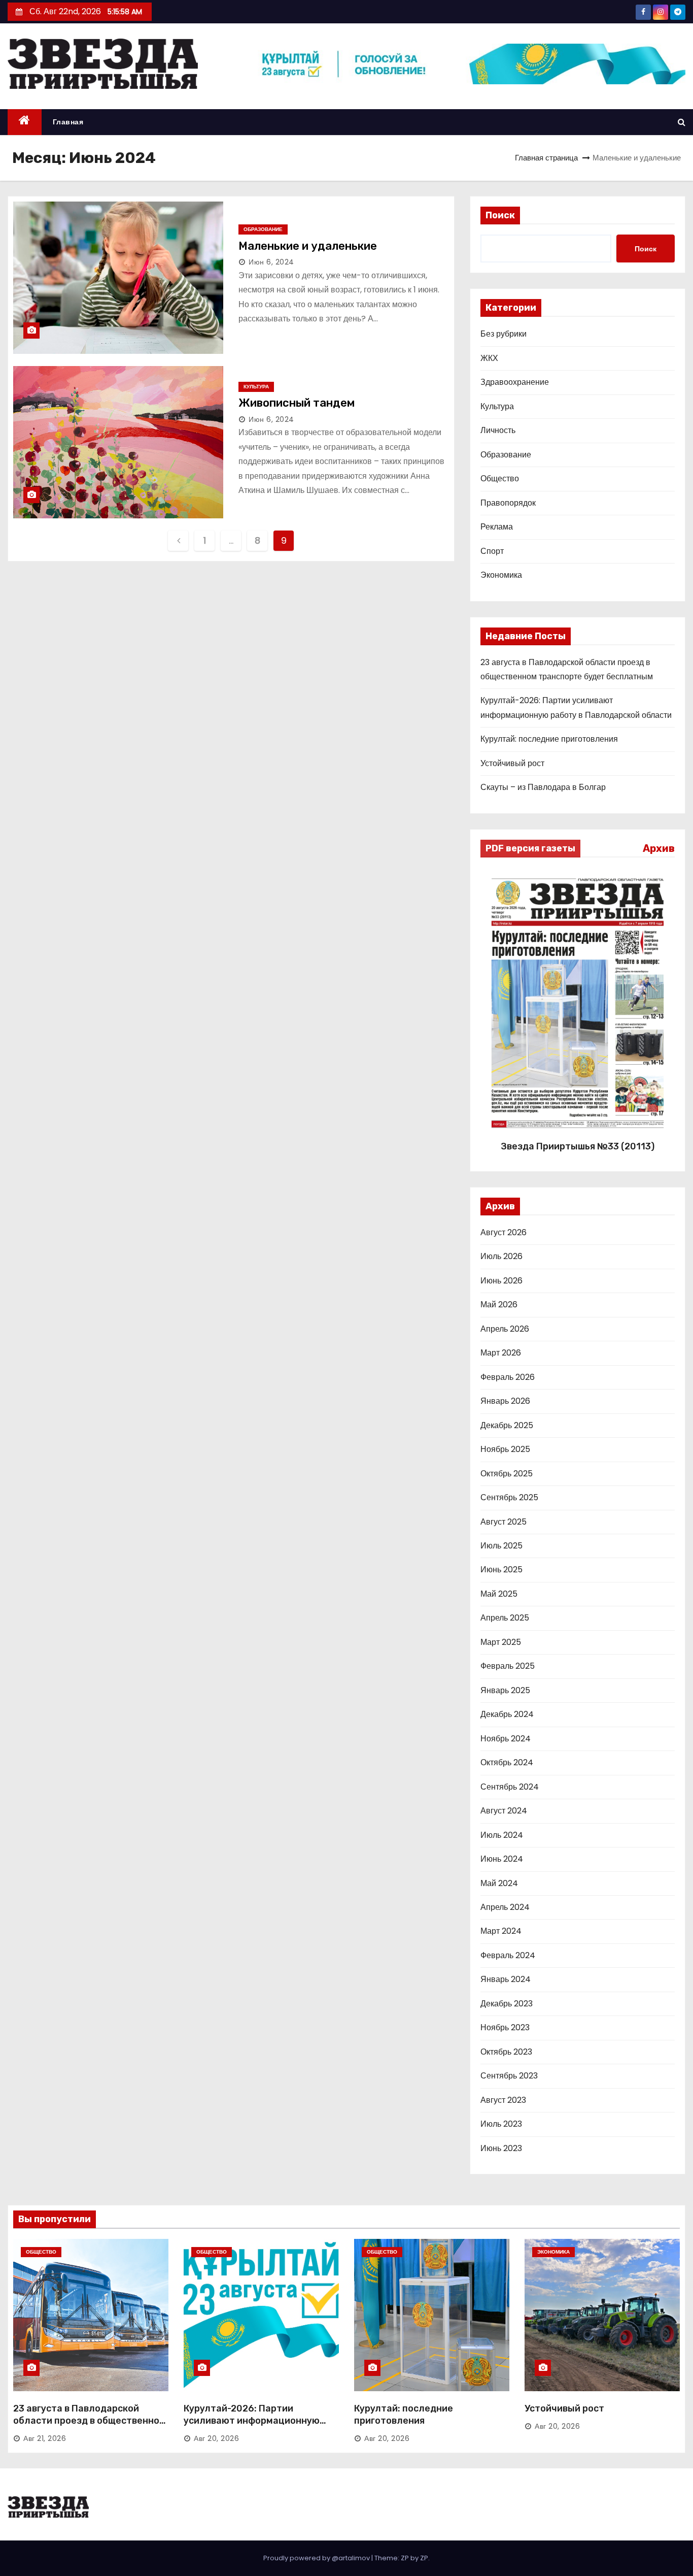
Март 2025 (501, 1642)
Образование (263, 229)
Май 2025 (499, 1594)
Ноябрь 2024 (506, 1739)
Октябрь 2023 (506, 2052)
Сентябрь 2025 (509, 1497)
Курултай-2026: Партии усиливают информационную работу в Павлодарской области (259, 2421)
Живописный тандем (297, 403)
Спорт (492, 551)
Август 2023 (503, 2100)
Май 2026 (499, 1304)
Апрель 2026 (505, 1329)
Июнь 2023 (501, 2148)
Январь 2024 (506, 1979)
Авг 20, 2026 (216, 2438)
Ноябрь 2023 (505, 2027)
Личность (498, 430)
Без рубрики (504, 334)
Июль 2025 (501, 1546)
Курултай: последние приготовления (549, 739)
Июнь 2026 (501, 1281)
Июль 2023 (501, 2124)
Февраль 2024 (508, 1955)
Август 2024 (504, 1811)
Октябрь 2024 (507, 1762)
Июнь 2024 (502, 1859)
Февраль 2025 (508, 1666)
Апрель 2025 (505, 1618)
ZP (424, 2558)
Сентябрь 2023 (509, 2076)
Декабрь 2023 (507, 2004)
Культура (256, 387)
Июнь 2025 (501, 1570)
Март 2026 (501, 1353)
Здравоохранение (515, 382)
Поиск (500, 215)
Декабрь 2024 (507, 1714)
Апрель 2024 (505, 1907)
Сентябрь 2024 (510, 1787)
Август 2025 (504, 1522)
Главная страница (546, 158)
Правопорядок (508, 503)
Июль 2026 (501, 1256)
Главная (68, 122)
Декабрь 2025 (507, 1425)
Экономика (501, 575)
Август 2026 (504, 1232)
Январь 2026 (505, 1401)
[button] (682, 122)
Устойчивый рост (512, 763)
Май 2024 (499, 1883)
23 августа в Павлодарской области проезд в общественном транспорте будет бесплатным (90, 2421)
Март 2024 (501, 1931)
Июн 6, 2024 (271, 262)
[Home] (25, 122)
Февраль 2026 (508, 1377)
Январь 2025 (505, 1690)
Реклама (497, 527)
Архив (659, 848)
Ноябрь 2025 (505, 1449)
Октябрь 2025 (507, 1474)
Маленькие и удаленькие (308, 246)
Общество (500, 478)
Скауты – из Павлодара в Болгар (543, 787)
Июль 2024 (502, 1835)
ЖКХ (489, 358)
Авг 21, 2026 (45, 2438)
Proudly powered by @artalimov (317, 2558)
